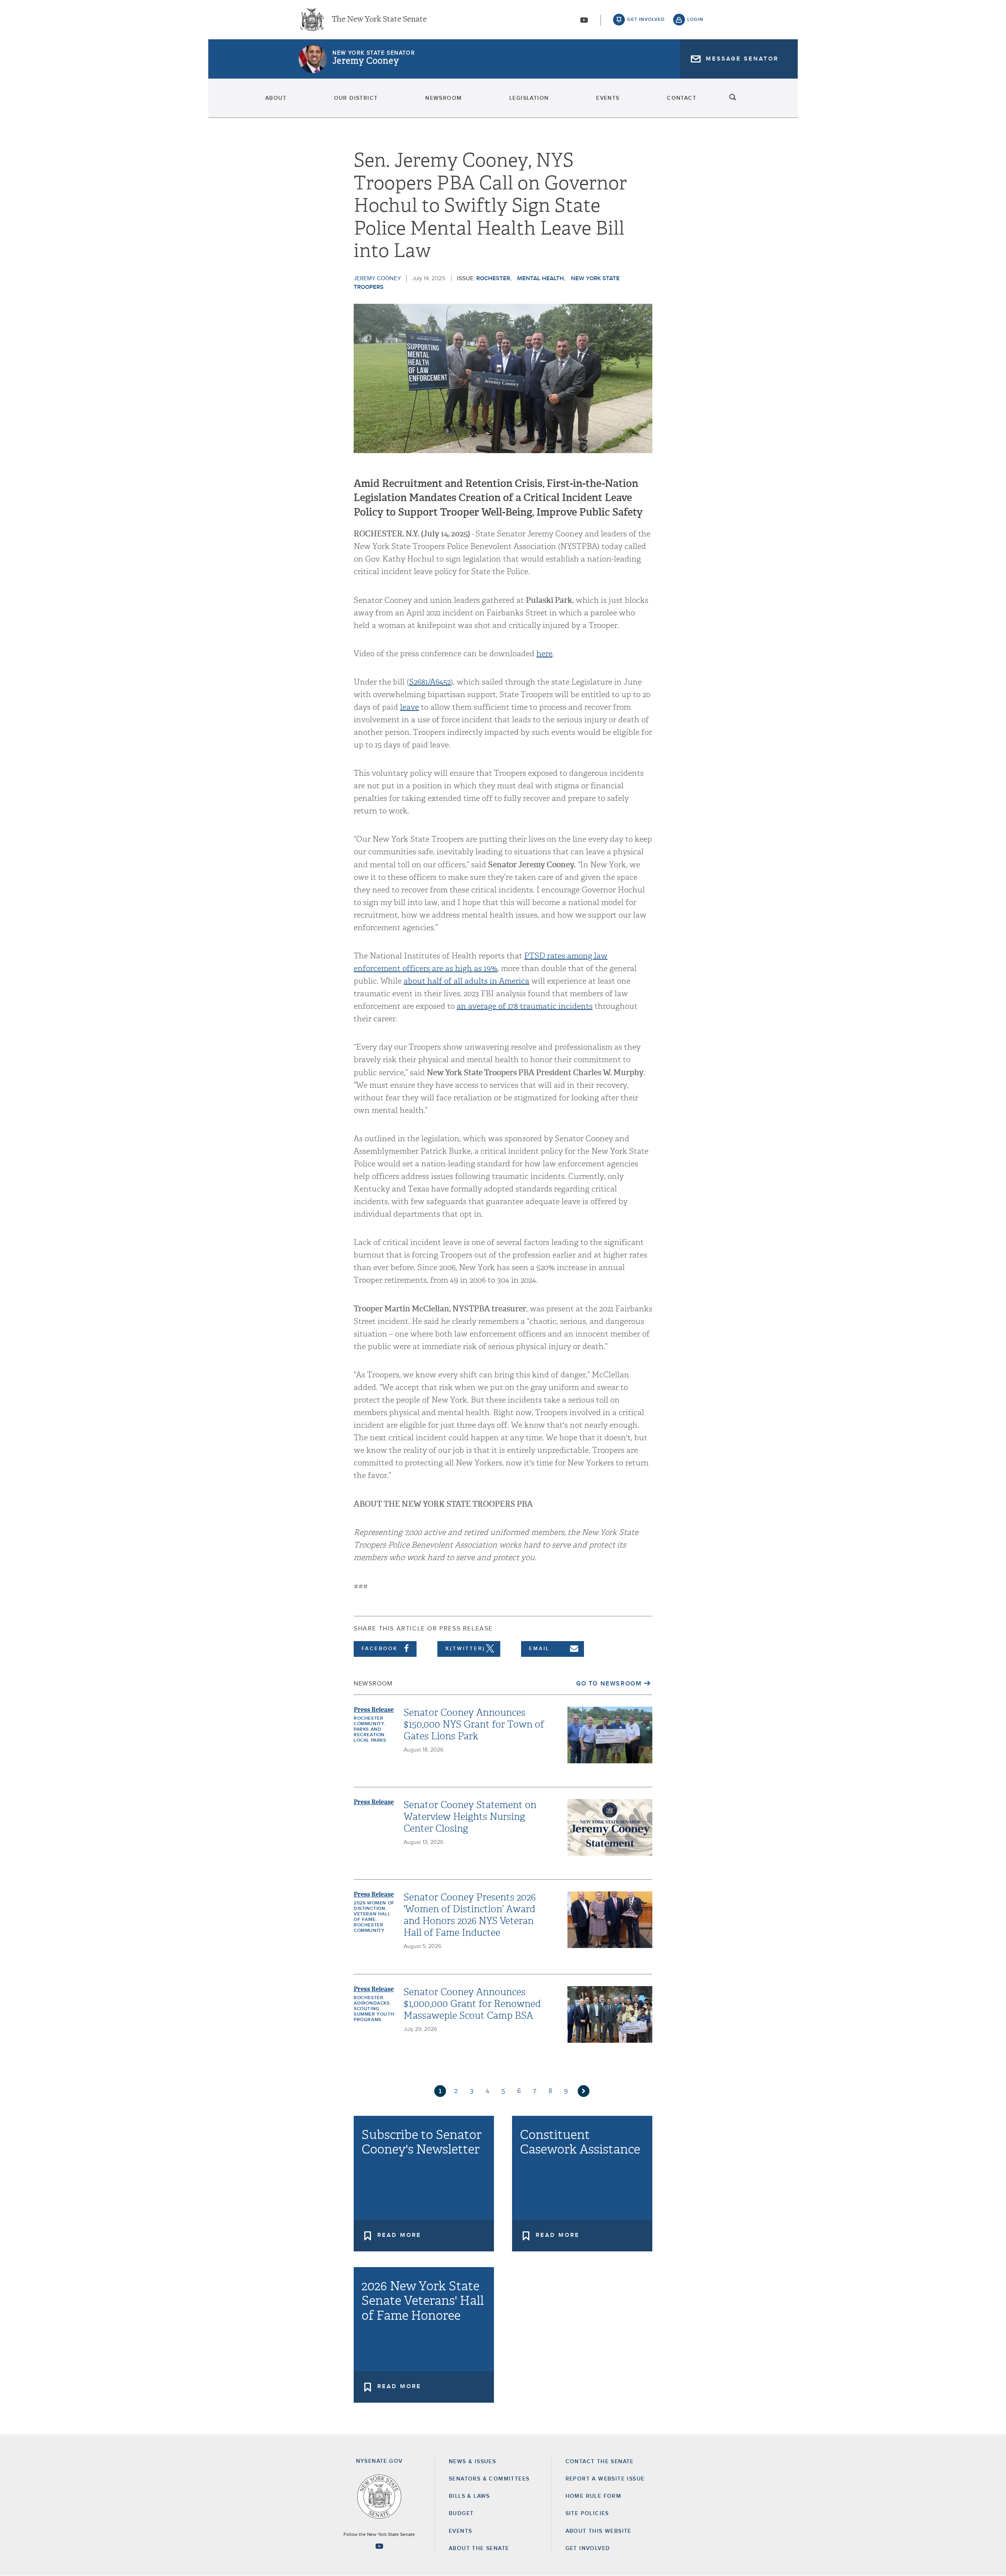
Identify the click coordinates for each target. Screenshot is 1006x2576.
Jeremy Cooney (365, 61)
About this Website (598, 2531)
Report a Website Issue (605, 2479)
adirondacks (372, 2003)
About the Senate (479, 2548)
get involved (646, 20)
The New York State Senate (379, 20)
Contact (682, 98)
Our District (356, 98)
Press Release (374, 1710)
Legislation (529, 98)
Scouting (367, 2009)
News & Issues (472, 2462)
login (695, 20)
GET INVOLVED (588, 2548)
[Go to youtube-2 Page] (379, 2546)
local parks (370, 1741)
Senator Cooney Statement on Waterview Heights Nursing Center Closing (470, 1817)
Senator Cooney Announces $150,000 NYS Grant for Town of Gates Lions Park (474, 1724)
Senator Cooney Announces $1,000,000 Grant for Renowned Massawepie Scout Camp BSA (472, 2004)
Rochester (493, 278)
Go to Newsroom (609, 1684)
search (733, 98)
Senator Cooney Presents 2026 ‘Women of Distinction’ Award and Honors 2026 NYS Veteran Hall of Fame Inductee (470, 1915)
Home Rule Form (594, 2496)
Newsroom (443, 98)
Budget (461, 2514)
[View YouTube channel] (584, 20)
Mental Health (541, 278)
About (276, 98)
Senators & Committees (489, 2479)
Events (608, 98)
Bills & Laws (469, 2496)
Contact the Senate (600, 2462)
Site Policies (587, 2514)
